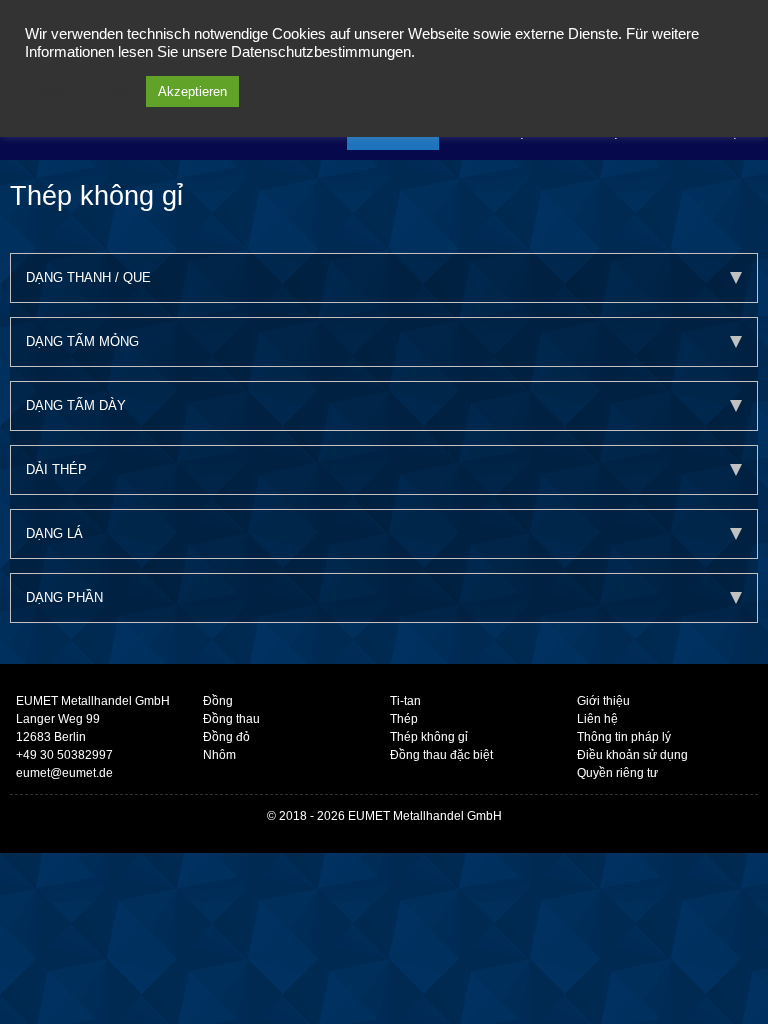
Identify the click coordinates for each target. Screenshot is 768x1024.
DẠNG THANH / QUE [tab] (88, 277)
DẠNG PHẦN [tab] (64, 597)
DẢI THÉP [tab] (56, 469)
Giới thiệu (603, 701)
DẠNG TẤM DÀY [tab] (76, 405)
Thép (404, 719)
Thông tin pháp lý (624, 737)
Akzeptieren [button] (192, 91)
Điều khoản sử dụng (632, 755)
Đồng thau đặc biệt (441, 755)
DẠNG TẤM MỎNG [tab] (82, 341)
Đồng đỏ (226, 737)
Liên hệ (597, 719)
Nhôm (219, 755)
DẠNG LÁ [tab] (54, 533)
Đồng (218, 701)
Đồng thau (231, 719)
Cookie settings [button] (80, 92)
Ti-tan (405, 701)
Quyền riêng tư (617, 773)
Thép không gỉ (429, 737)
